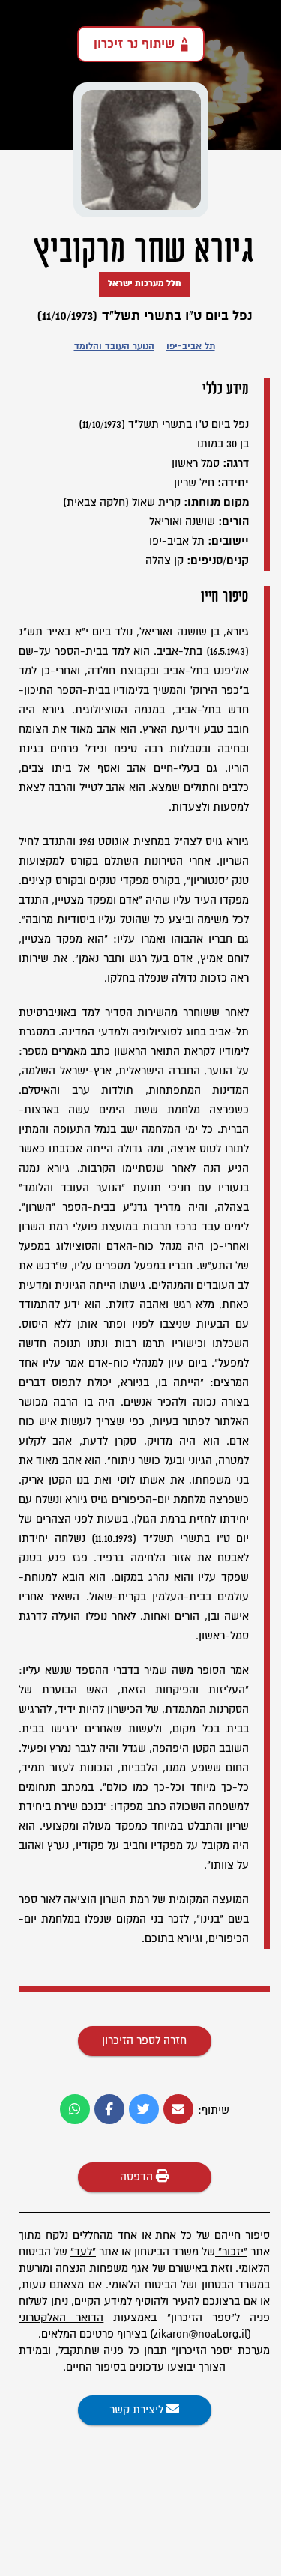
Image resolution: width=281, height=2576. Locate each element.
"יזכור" (233, 2252)
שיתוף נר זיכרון (134, 44)
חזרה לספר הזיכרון (144, 2041)
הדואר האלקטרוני (61, 2318)
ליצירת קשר (138, 2410)
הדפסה (138, 2177)
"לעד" (83, 2252)
